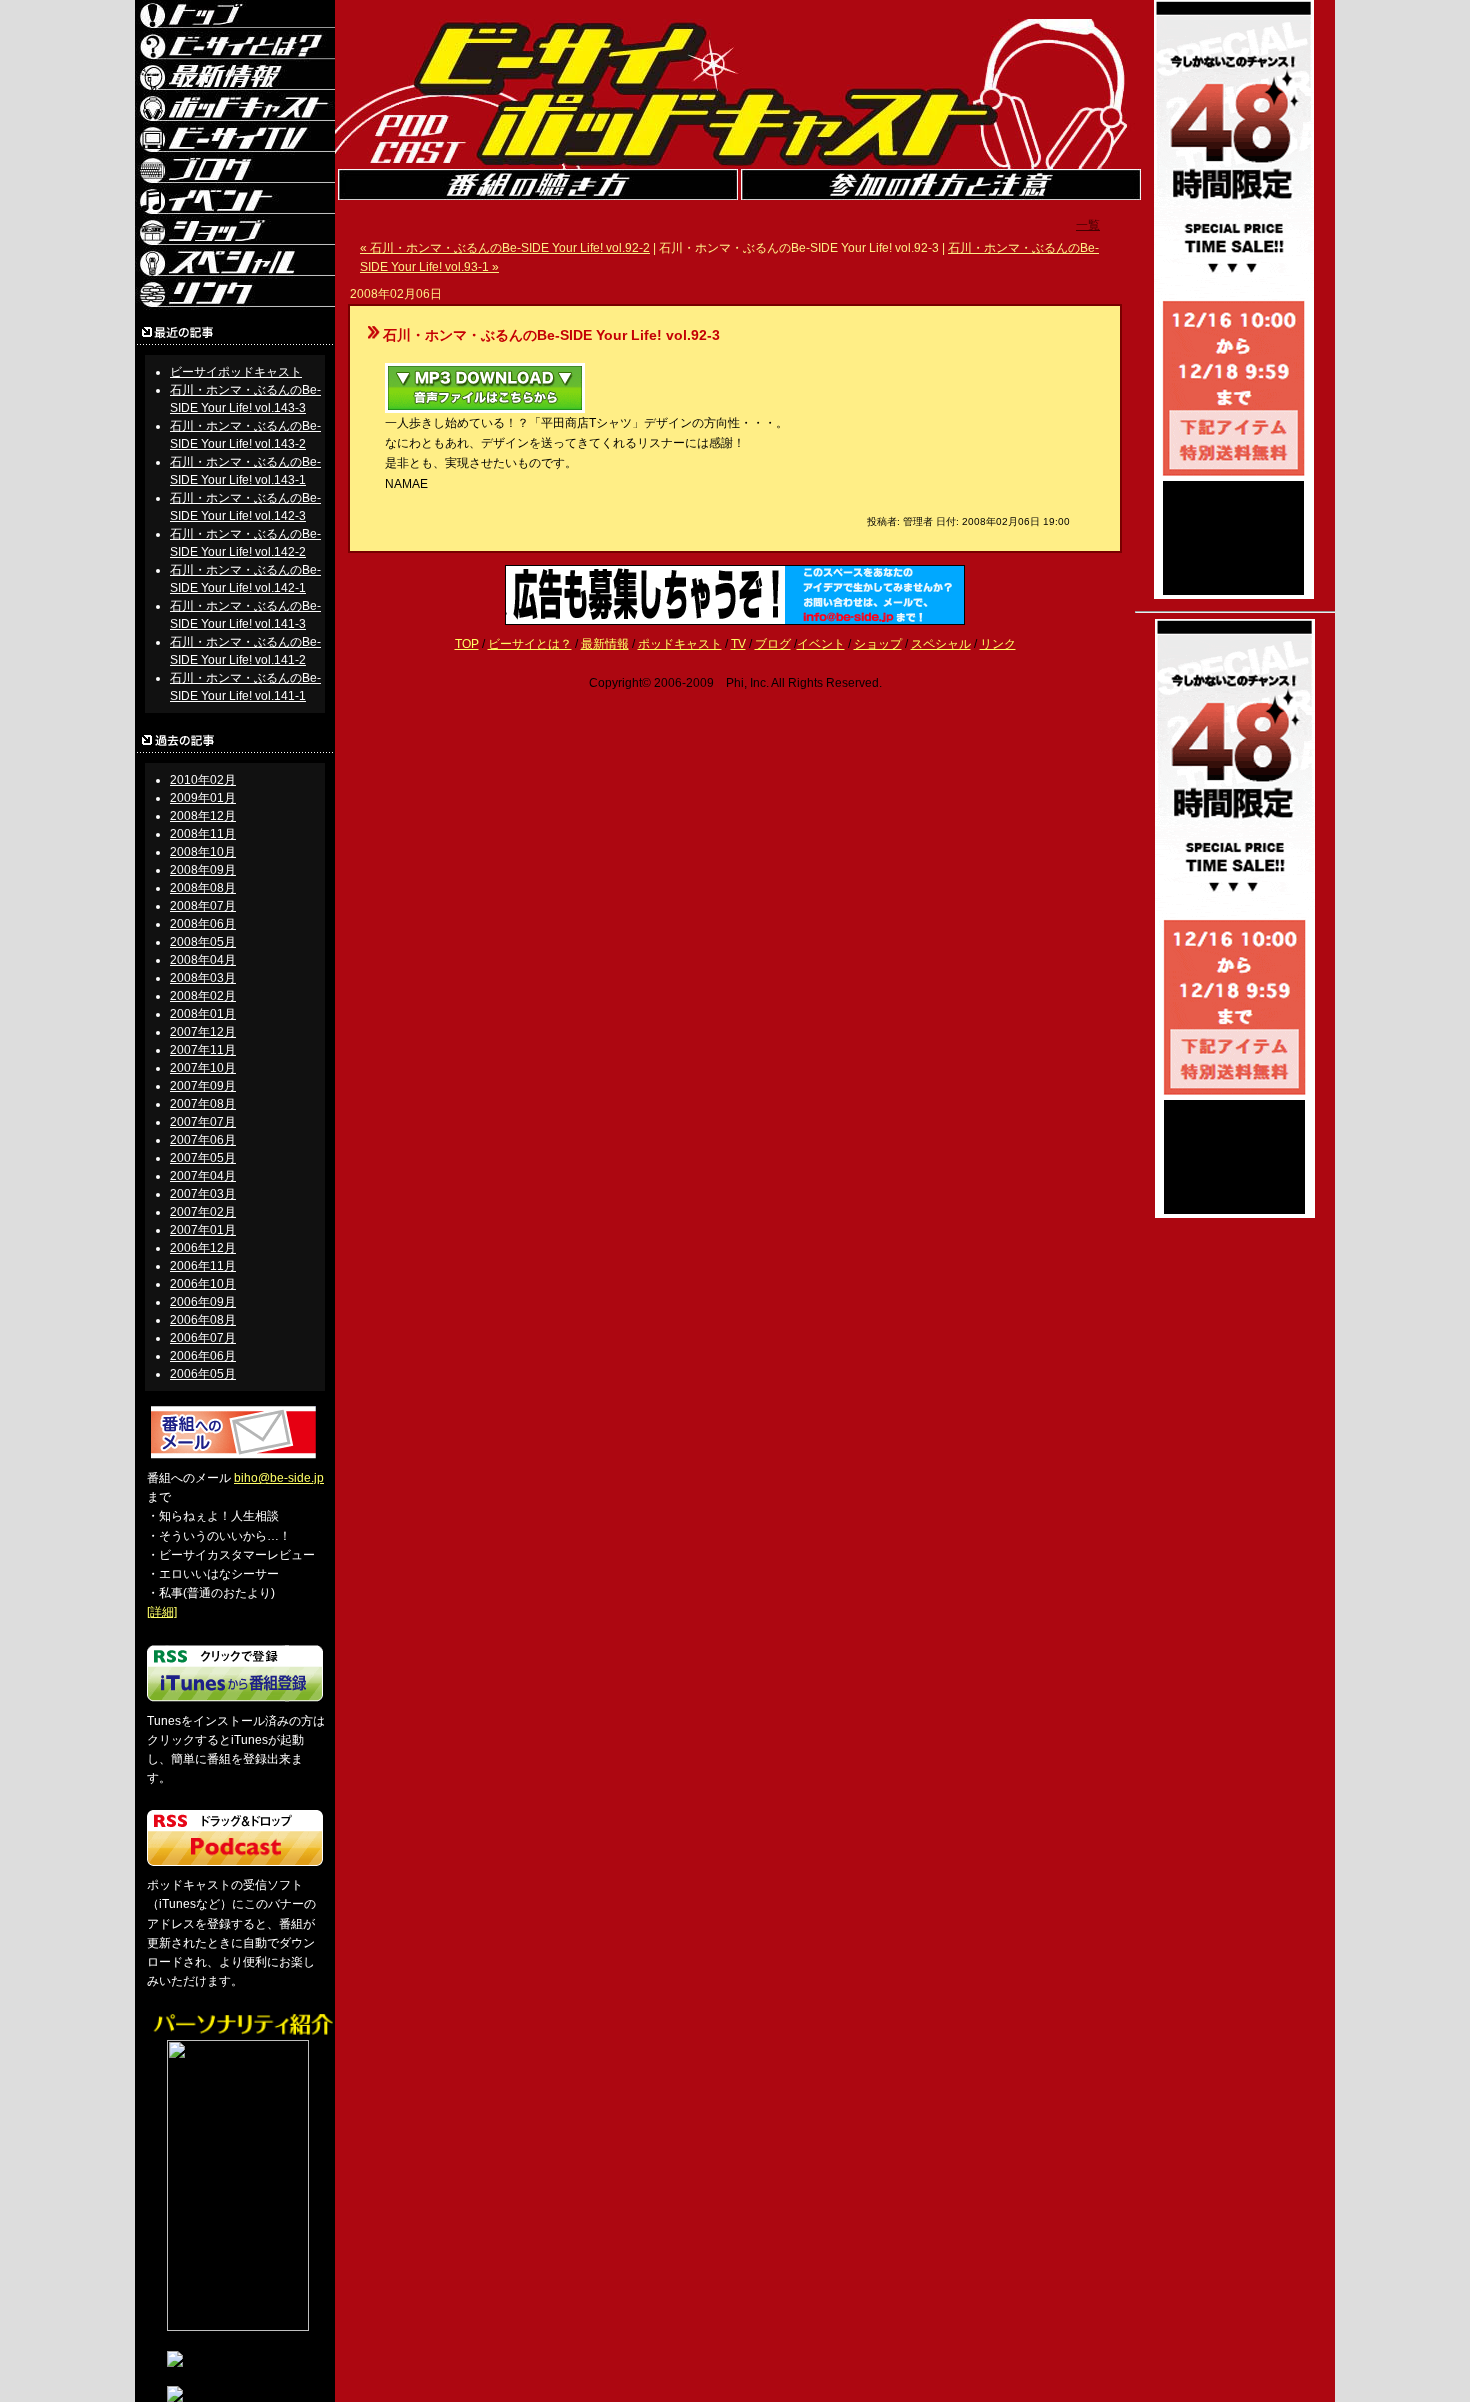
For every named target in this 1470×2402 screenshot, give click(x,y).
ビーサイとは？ (530, 644)
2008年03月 (203, 978)
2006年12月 (203, 1248)
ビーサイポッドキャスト (236, 372)
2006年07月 (203, 1338)
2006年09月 (203, 1302)
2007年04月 (203, 1176)
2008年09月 (203, 870)
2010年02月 (203, 780)
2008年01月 (203, 1014)
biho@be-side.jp (279, 1478)
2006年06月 (203, 1356)
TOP (467, 644)
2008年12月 (203, 816)
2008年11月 (203, 834)
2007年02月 (203, 1212)
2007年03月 (203, 1194)
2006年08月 (203, 1320)
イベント (821, 644)
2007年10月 (203, 1068)
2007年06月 (203, 1140)
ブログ (773, 644)
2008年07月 (203, 906)
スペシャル (941, 644)
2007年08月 (203, 1104)
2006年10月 (203, 1284)
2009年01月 (203, 798)
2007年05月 (203, 1158)
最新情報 (605, 644)
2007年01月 (203, 1230)
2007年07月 (203, 1122)
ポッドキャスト (680, 644)
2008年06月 (203, 924)
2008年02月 (203, 996)
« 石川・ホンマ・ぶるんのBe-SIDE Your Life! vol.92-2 (505, 248)
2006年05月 (203, 1374)
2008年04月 (203, 960)
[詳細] (162, 1612)
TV (738, 644)
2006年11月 (203, 1266)
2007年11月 (203, 1050)
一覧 (1088, 225)
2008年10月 (203, 852)
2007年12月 (203, 1032)
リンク (998, 644)
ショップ (878, 644)
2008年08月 (203, 888)
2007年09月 (203, 1086)
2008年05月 (203, 942)
